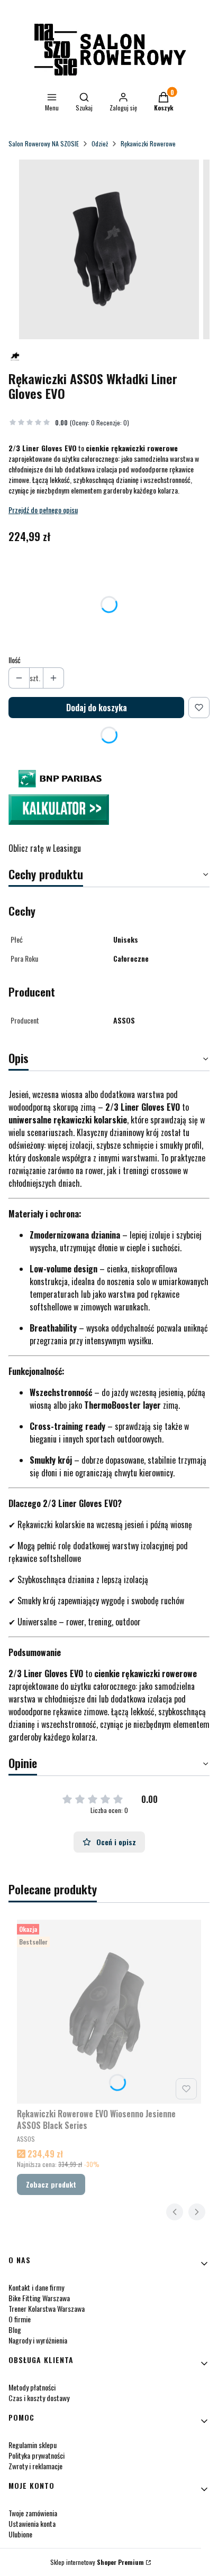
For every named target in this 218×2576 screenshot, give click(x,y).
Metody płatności (32, 2387)
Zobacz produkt (51, 2184)
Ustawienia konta (32, 2523)
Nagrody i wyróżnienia (38, 2340)
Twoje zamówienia (33, 2513)
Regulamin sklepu (33, 2445)
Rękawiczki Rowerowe (148, 143)
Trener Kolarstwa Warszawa (47, 2308)
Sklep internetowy (97, 2562)
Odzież (100, 143)
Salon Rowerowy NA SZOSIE (44, 143)
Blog (15, 2329)
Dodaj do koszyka (97, 708)
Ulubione (20, 2534)
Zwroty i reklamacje (35, 2466)
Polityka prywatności (37, 2455)
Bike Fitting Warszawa (39, 2298)
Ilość (15, 660)
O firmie (20, 2319)
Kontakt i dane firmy (36, 2287)
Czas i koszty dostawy (39, 2398)
